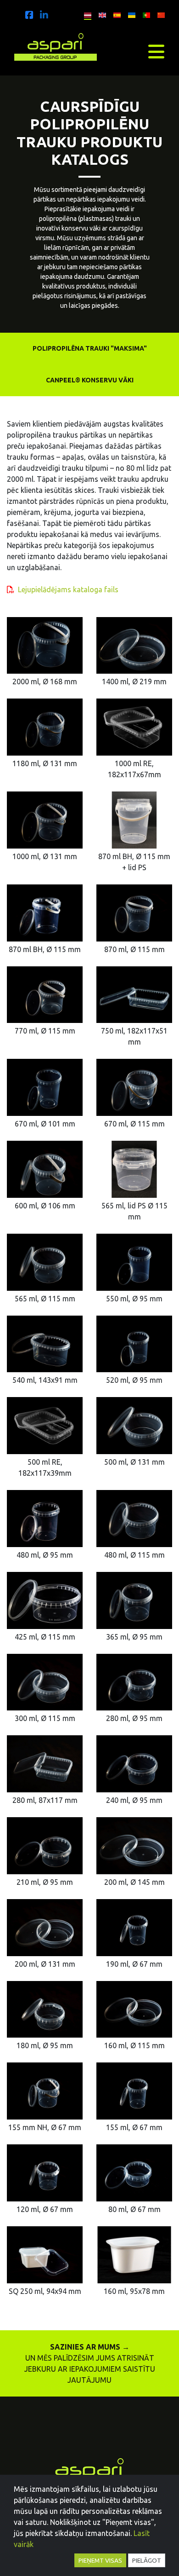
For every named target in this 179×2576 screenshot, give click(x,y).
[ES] (115, 14)
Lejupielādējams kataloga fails (68, 589)
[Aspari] (29, 15)
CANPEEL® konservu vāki (90, 380)
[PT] (144, 14)
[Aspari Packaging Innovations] (56, 45)
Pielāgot (147, 2560)
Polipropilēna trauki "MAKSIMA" (90, 348)
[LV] (85, 14)
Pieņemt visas (100, 2560)
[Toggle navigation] (156, 52)
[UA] (129, 14)
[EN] (100, 14)
